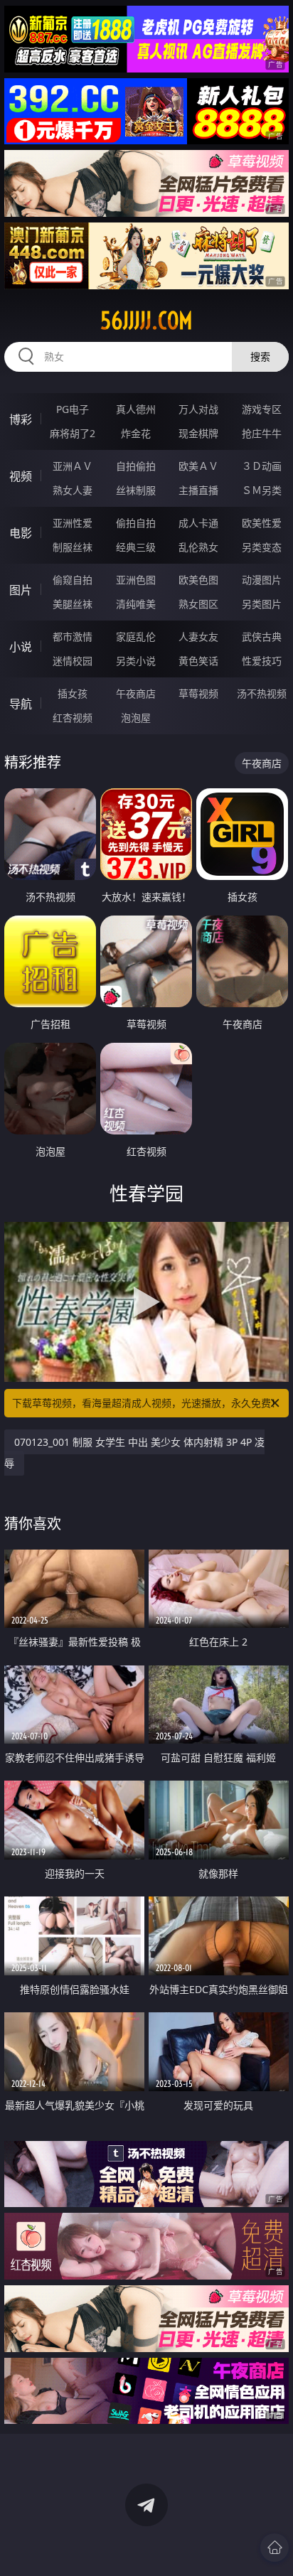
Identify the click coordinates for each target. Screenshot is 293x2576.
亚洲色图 (136, 580)
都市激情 (73, 637)
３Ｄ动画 (262, 466)
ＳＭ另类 (262, 490)
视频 (21, 476)
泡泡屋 (136, 718)
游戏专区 (262, 409)
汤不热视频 (262, 693)
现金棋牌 (198, 433)
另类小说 (136, 661)
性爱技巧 (262, 661)
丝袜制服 (136, 490)
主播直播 (198, 490)
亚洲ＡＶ (73, 466)
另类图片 (262, 604)
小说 (21, 647)
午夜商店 (136, 693)
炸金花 (136, 433)
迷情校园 (73, 661)
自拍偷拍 (136, 466)
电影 (21, 533)
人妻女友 (198, 637)
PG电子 (73, 409)
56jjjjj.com (146, 321)
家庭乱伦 (136, 637)
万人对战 (198, 409)
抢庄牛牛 (262, 433)
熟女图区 (198, 604)
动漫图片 (262, 580)
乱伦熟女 (198, 547)
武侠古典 (262, 637)
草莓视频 (198, 693)
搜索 (260, 356)
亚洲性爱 (73, 523)
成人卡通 (198, 523)
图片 (21, 590)
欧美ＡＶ (198, 466)
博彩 (21, 419)
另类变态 (262, 547)
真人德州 (136, 409)
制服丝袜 (73, 547)
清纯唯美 (136, 604)
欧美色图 (198, 580)
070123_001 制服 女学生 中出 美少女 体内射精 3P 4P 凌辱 (134, 1453)
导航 (21, 704)
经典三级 (136, 547)
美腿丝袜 (73, 604)
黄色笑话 (198, 661)
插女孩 (73, 693)
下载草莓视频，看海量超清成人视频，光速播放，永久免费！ (146, 1403)
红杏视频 (73, 718)
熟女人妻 (73, 490)
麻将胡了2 (73, 433)
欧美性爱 (262, 523)
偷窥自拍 (73, 580)
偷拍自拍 (136, 523)
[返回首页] (275, 2548)
